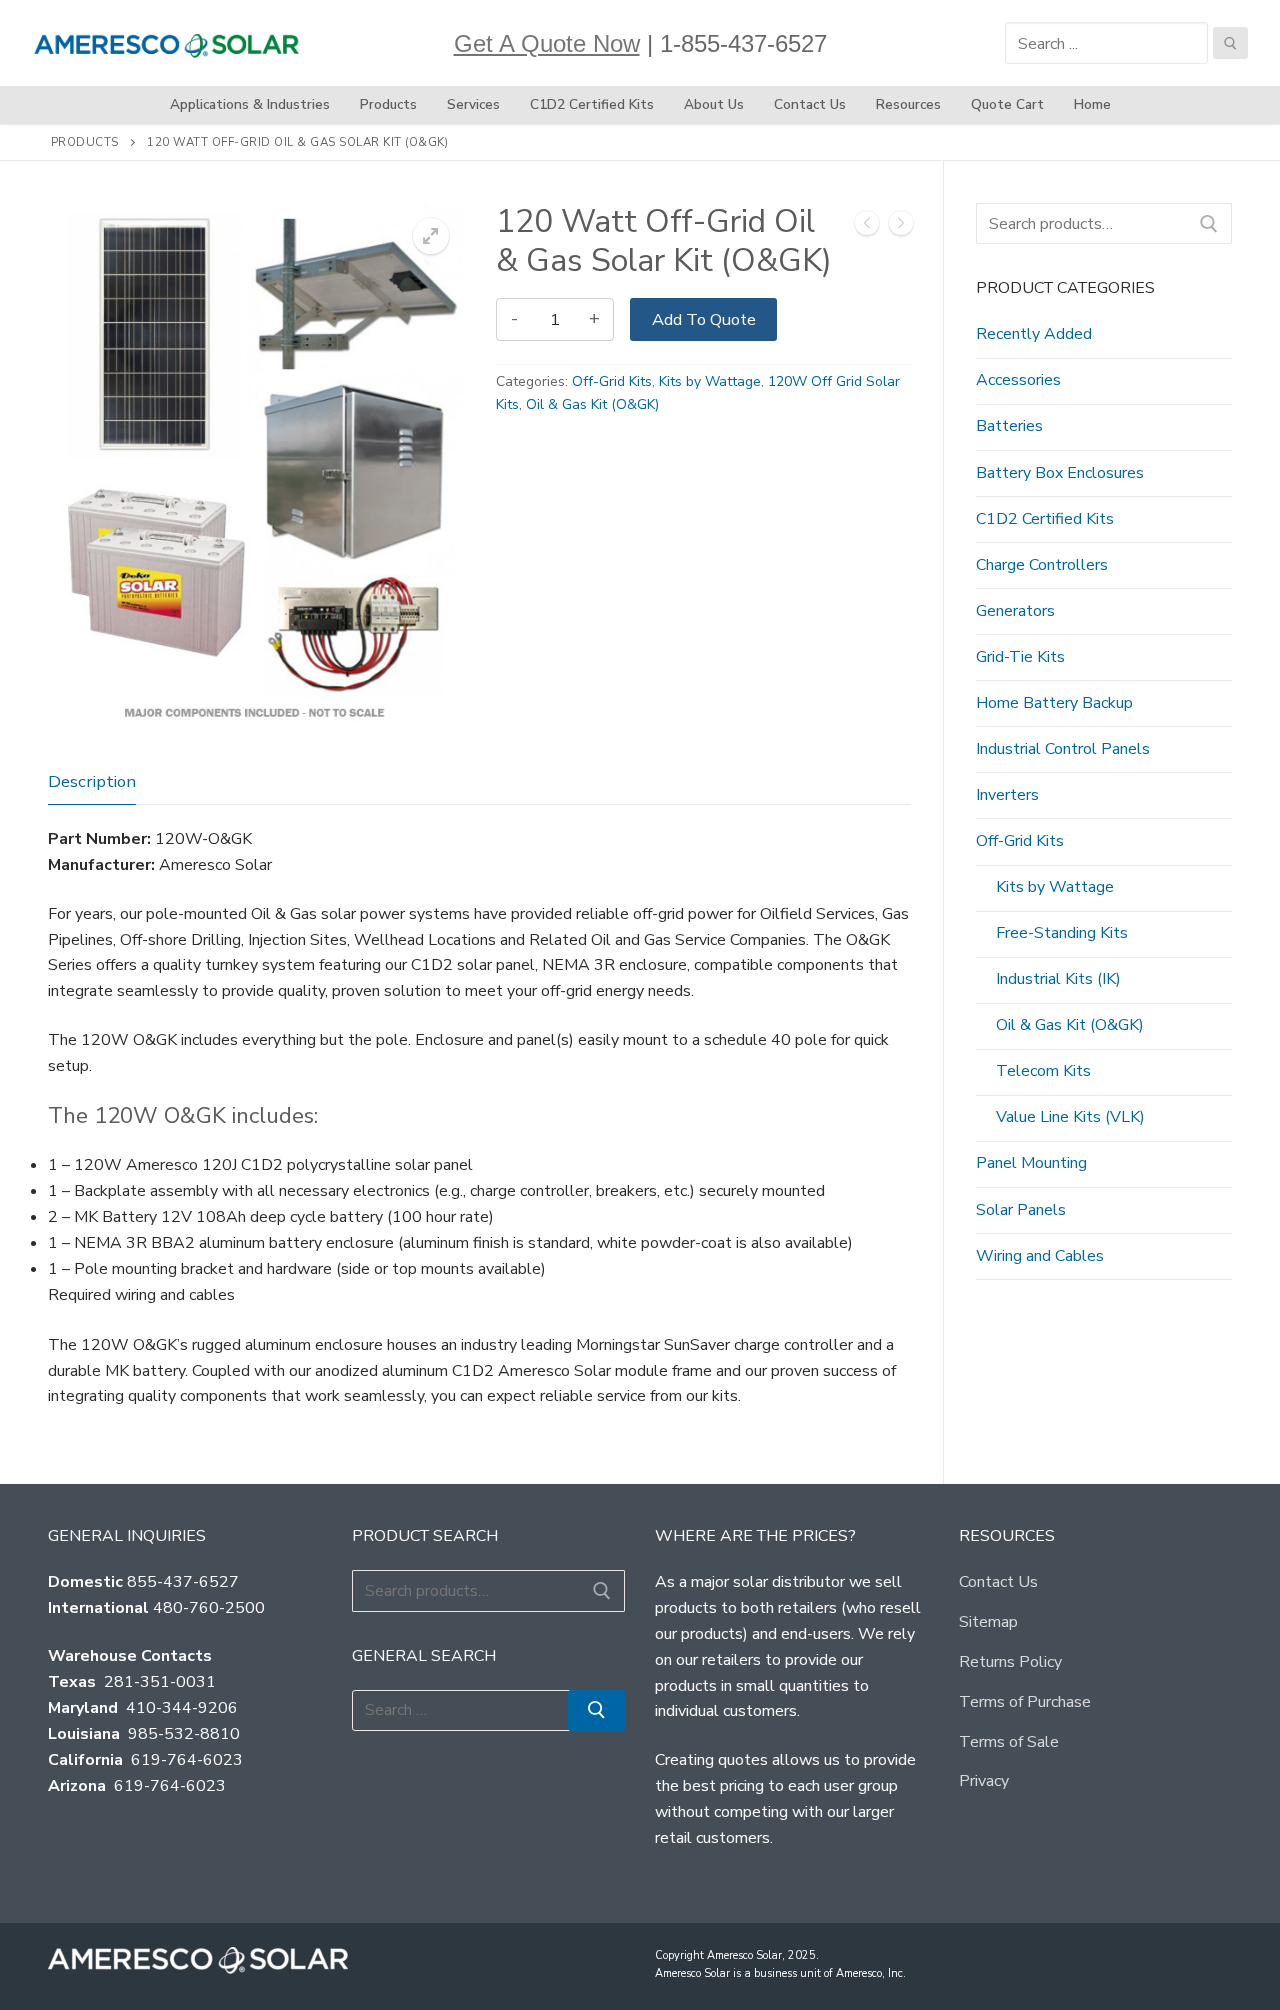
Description (92, 781)
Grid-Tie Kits (1020, 657)
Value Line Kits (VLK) (1070, 1117)
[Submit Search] (1230, 43)
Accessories (1018, 380)
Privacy (984, 1781)
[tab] (92, 782)
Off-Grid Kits (612, 381)
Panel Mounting (1031, 1163)
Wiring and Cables (1040, 1256)
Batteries (1009, 426)
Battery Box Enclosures (1060, 473)
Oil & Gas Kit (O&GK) (592, 404)
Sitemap (988, 1622)
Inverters (1007, 795)
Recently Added (1034, 334)
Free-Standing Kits (1062, 933)
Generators (1015, 611)
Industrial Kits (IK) (1058, 979)
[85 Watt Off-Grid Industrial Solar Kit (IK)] (867, 227)
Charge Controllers (1042, 565)
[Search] (1209, 224)
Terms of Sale (1009, 1742)
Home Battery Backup (1054, 703)
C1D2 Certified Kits (1045, 519)
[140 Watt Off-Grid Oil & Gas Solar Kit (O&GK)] (901, 227)
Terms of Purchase (1025, 1702)
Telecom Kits (1043, 1071)
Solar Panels (1021, 1210)
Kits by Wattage (710, 381)
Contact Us (998, 1582)
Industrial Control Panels (1063, 749)
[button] (431, 236)
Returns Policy (1010, 1662)
